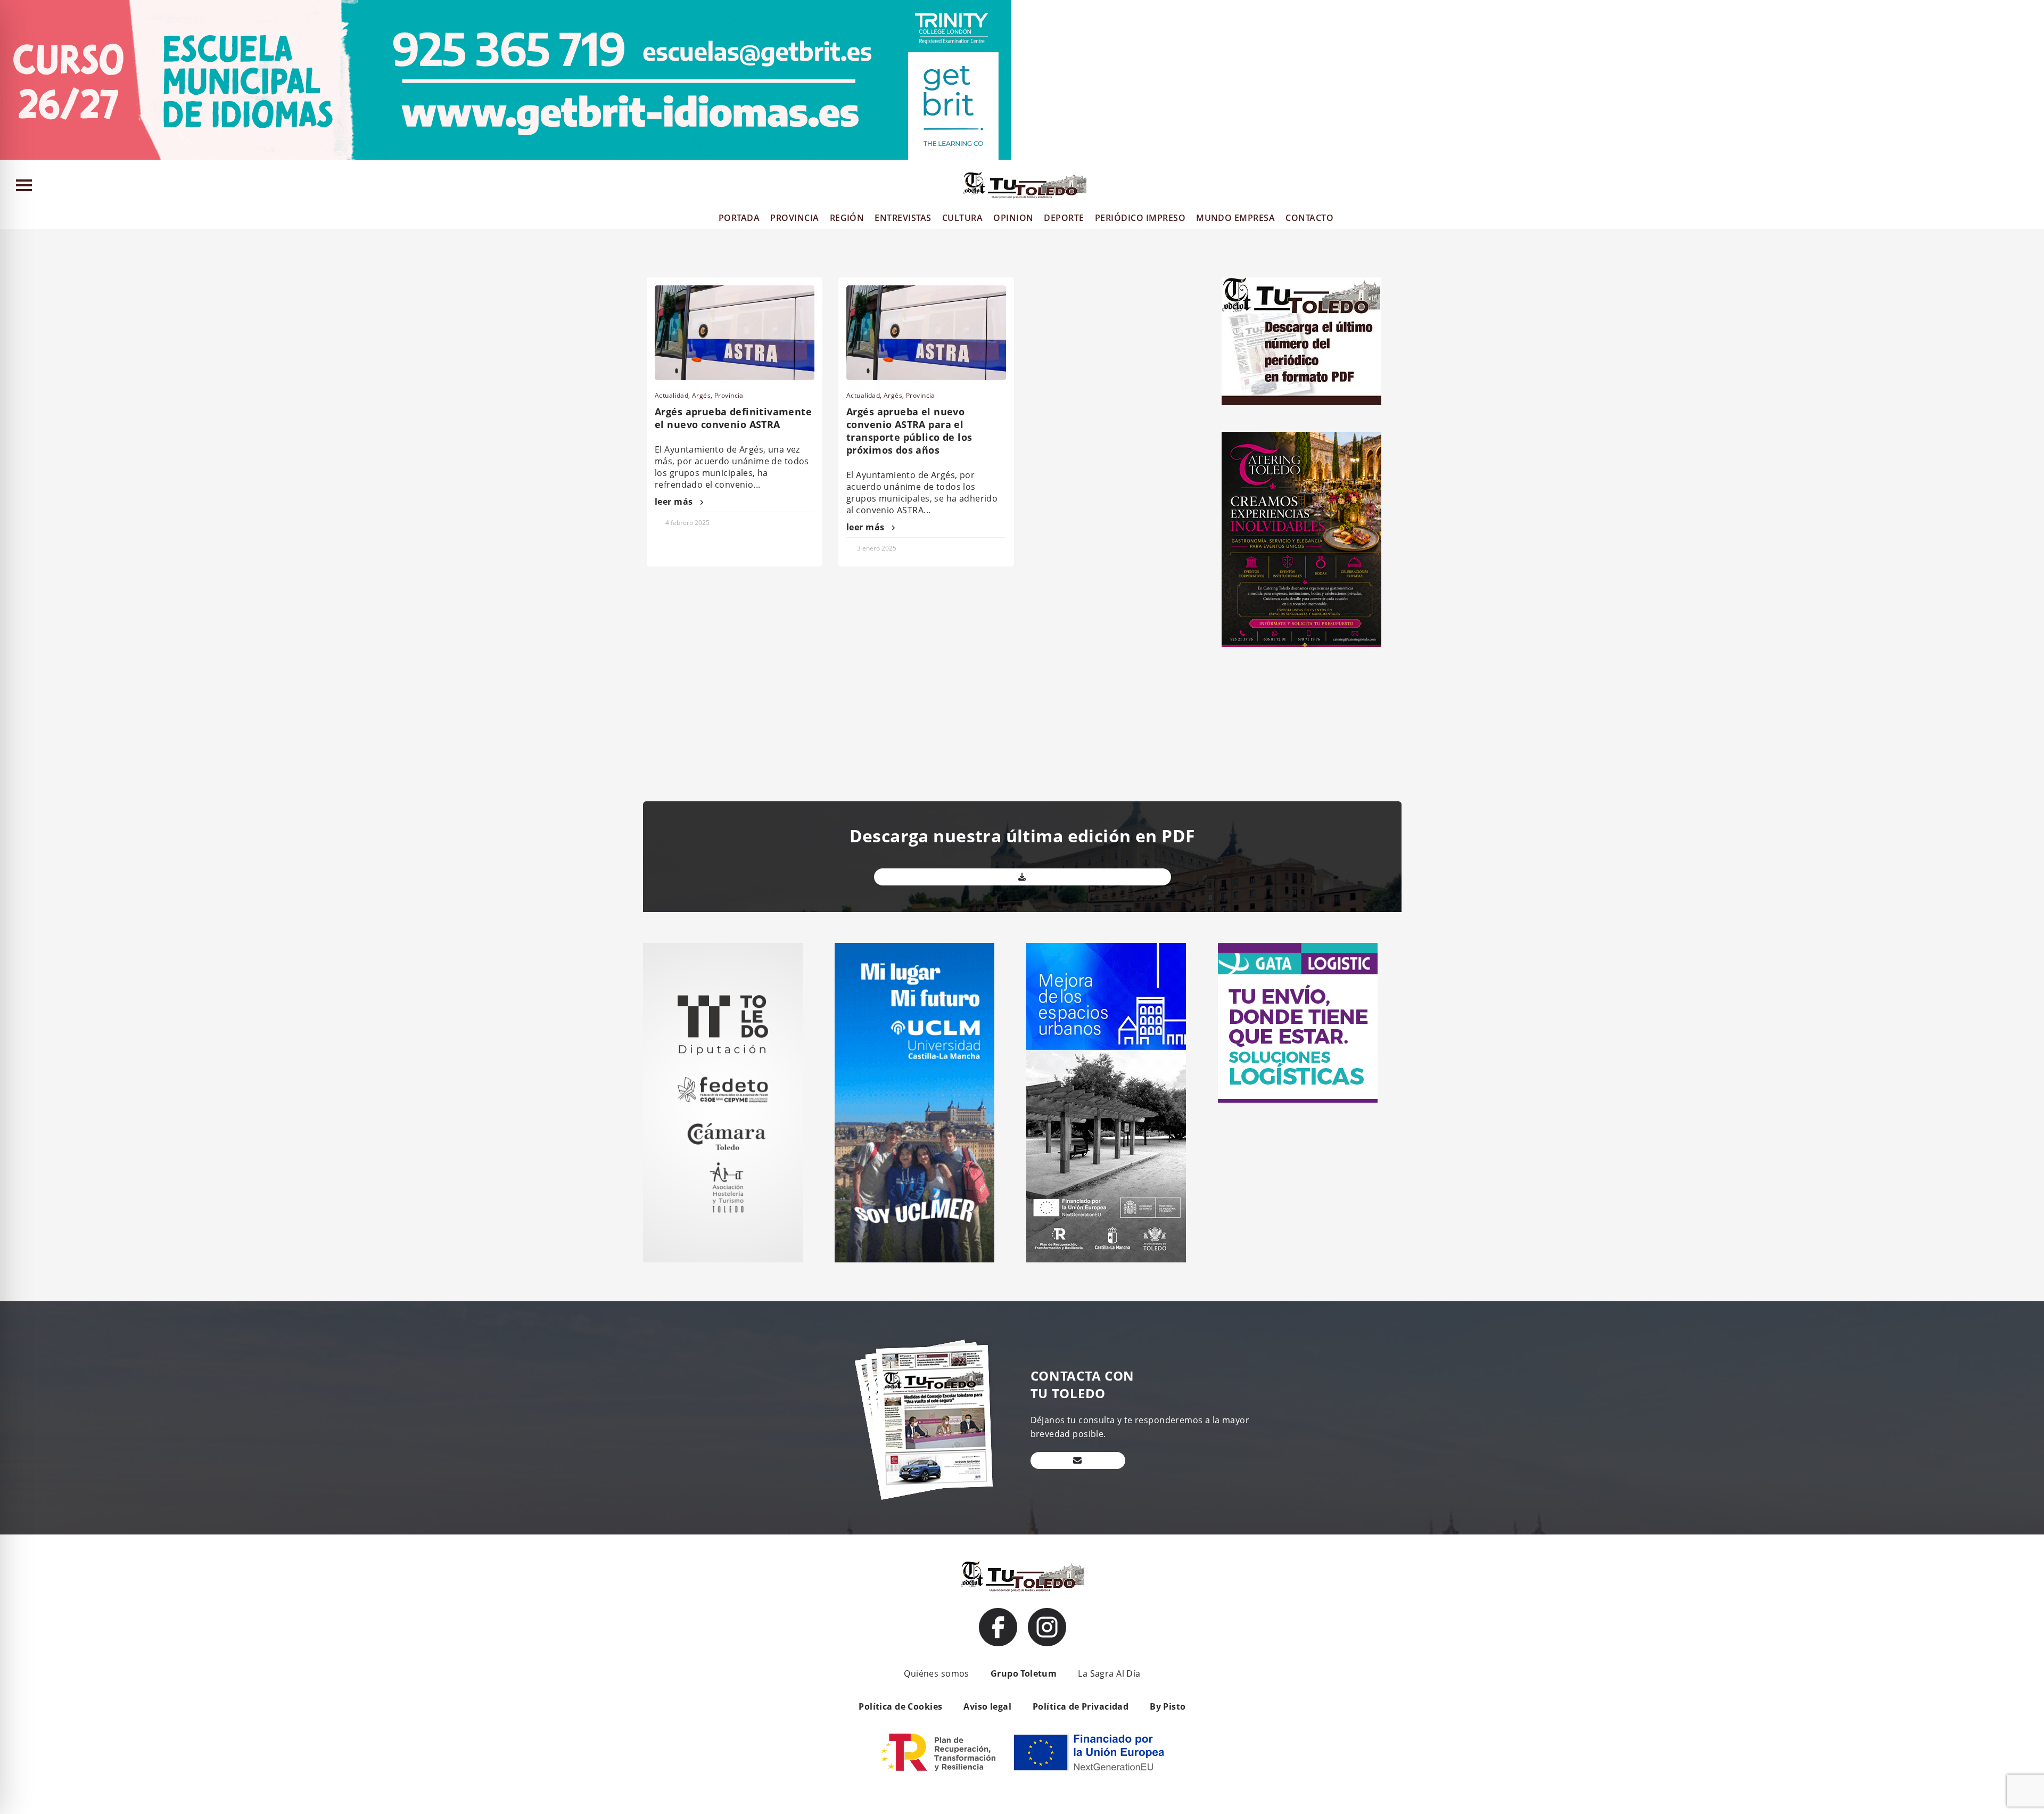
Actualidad (671, 395)
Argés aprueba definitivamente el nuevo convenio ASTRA (733, 418)
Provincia (729, 395)
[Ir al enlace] (998, 1627)
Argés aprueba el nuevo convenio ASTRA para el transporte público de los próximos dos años (909, 431)
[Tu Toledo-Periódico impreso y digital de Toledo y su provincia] (1025, 185)
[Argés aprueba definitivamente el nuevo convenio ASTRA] (735, 333)
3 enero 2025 (877, 548)
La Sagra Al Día (1109, 1673)
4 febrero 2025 (687, 523)
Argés (701, 395)
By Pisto (1168, 1706)
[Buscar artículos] (2031, 188)
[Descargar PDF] (1023, 877)
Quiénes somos (936, 1673)
